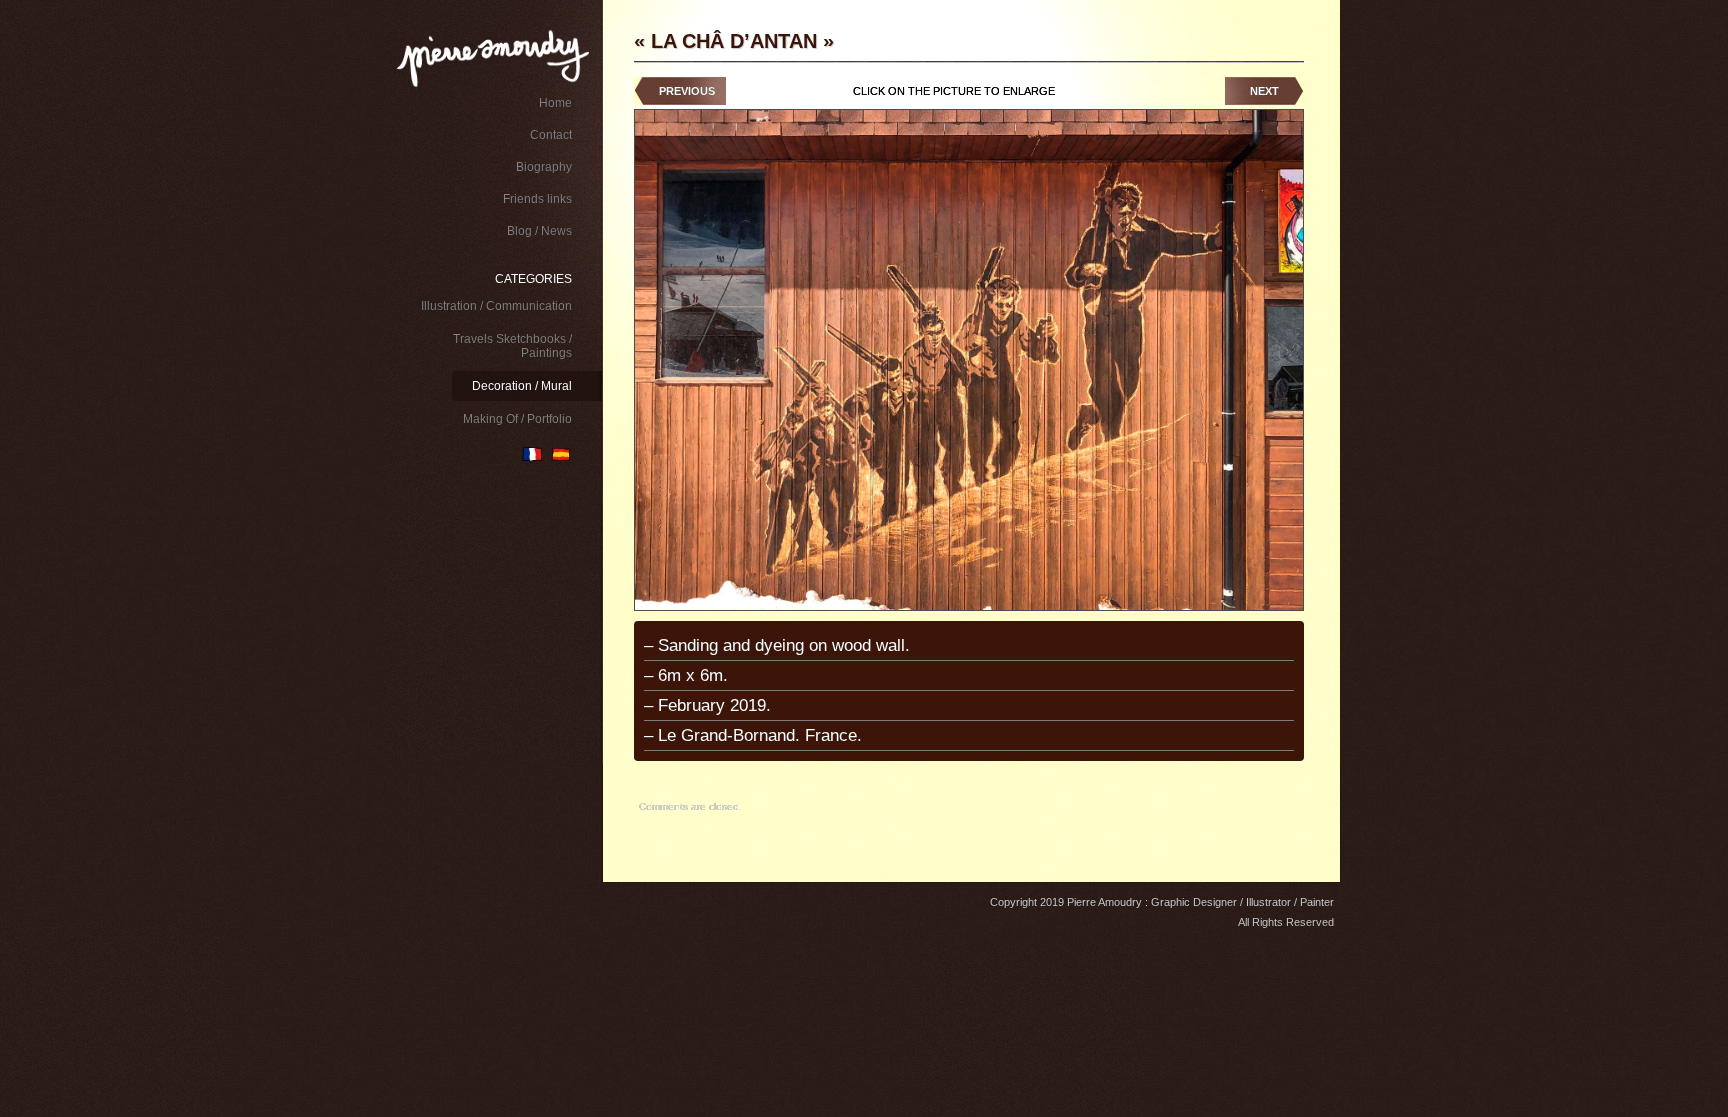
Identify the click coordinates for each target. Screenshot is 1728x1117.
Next (1264, 91)
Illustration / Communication (496, 306)
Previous (687, 91)
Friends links (537, 199)
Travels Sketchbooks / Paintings (512, 346)
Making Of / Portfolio (517, 419)
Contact (551, 135)
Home (555, 103)
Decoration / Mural (522, 386)
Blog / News (539, 231)
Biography (544, 167)
